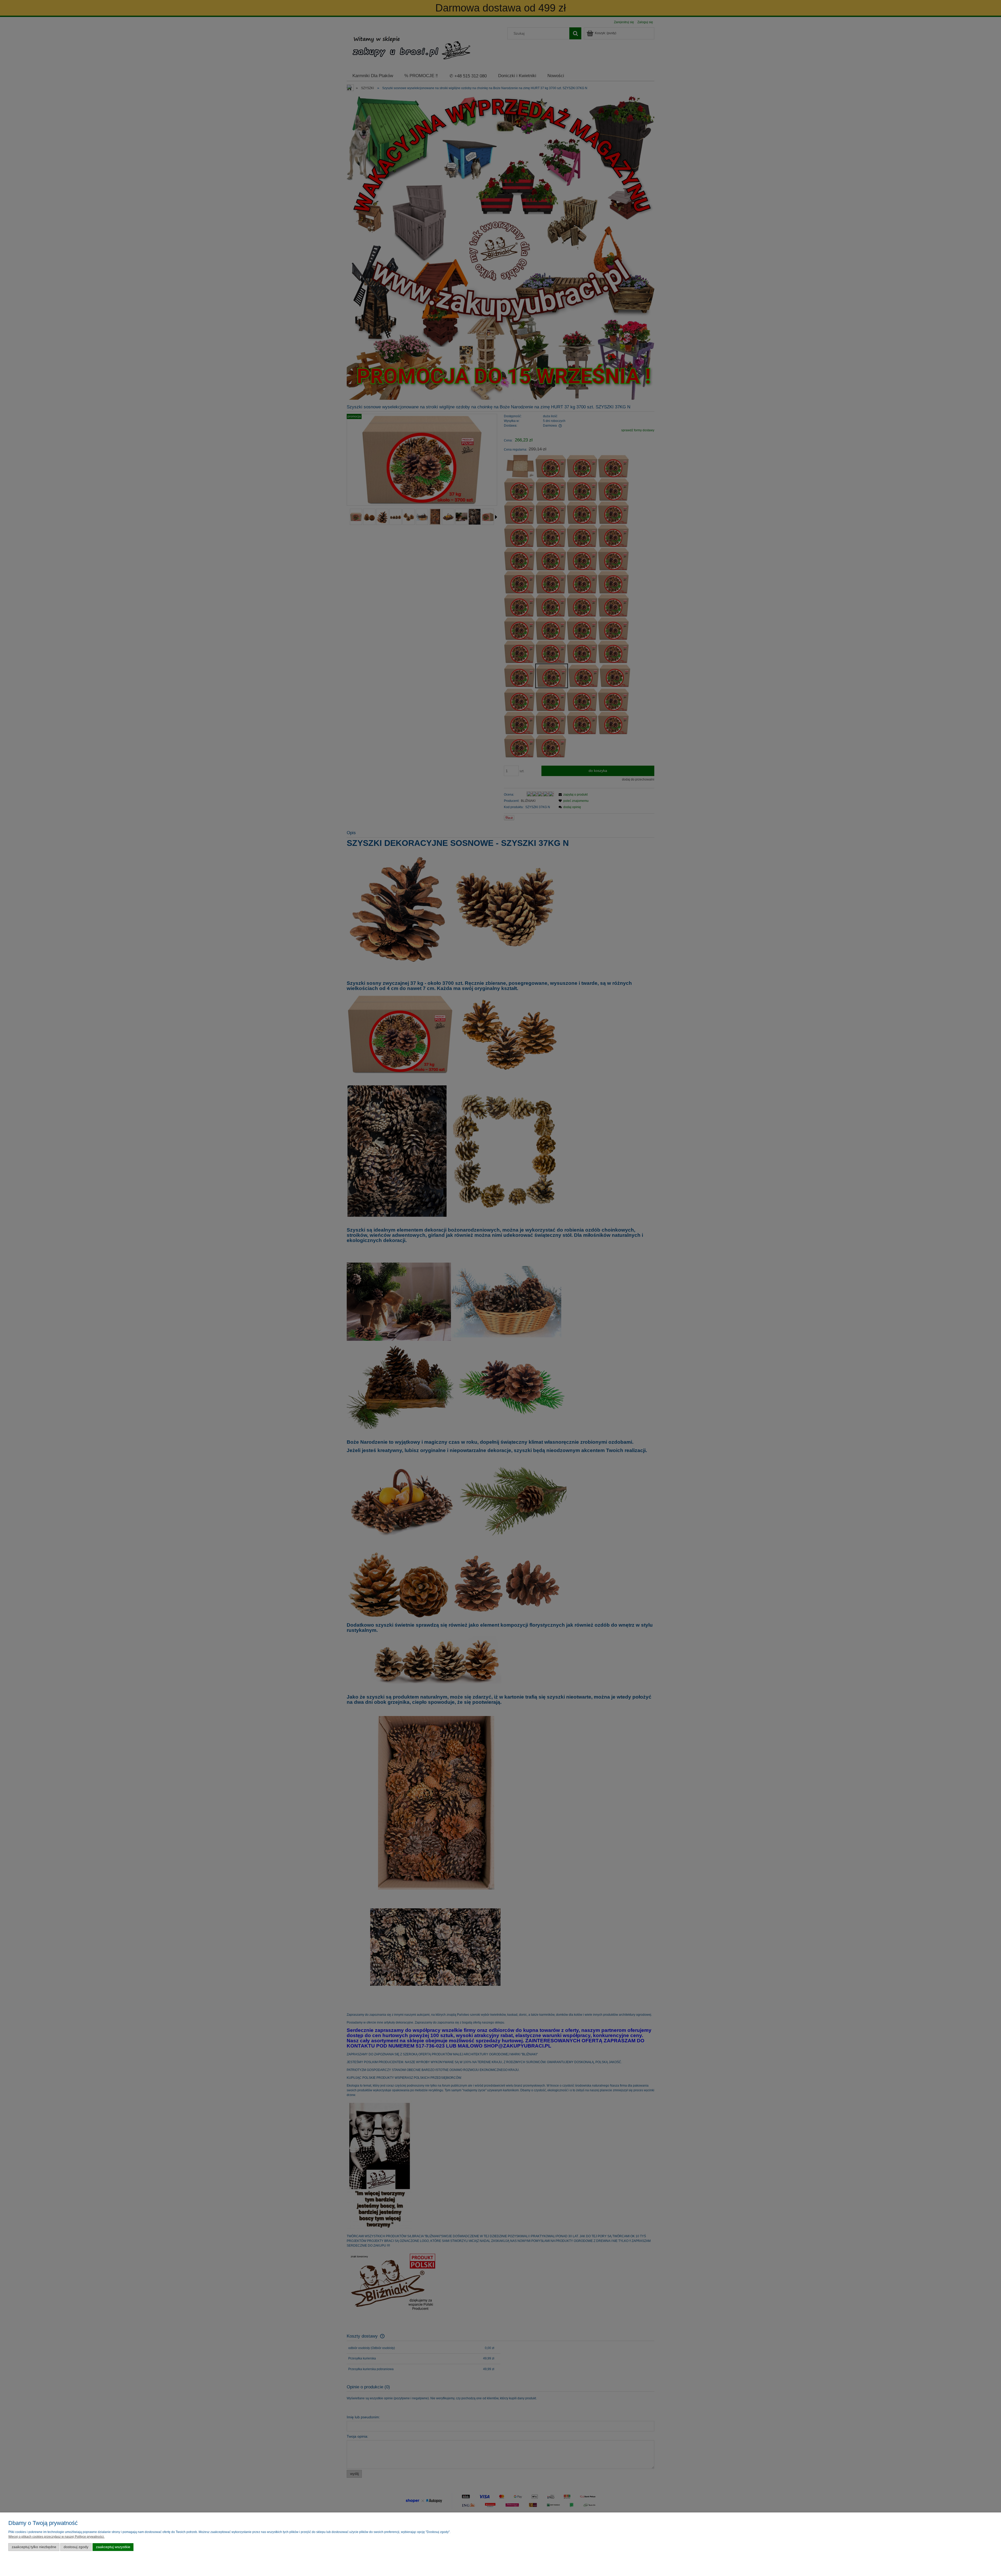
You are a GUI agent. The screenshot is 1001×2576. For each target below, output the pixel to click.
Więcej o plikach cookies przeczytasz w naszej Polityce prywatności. (56, 2537)
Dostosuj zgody (76, 2547)
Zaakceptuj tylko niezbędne (34, 2547)
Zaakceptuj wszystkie (113, 2547)
